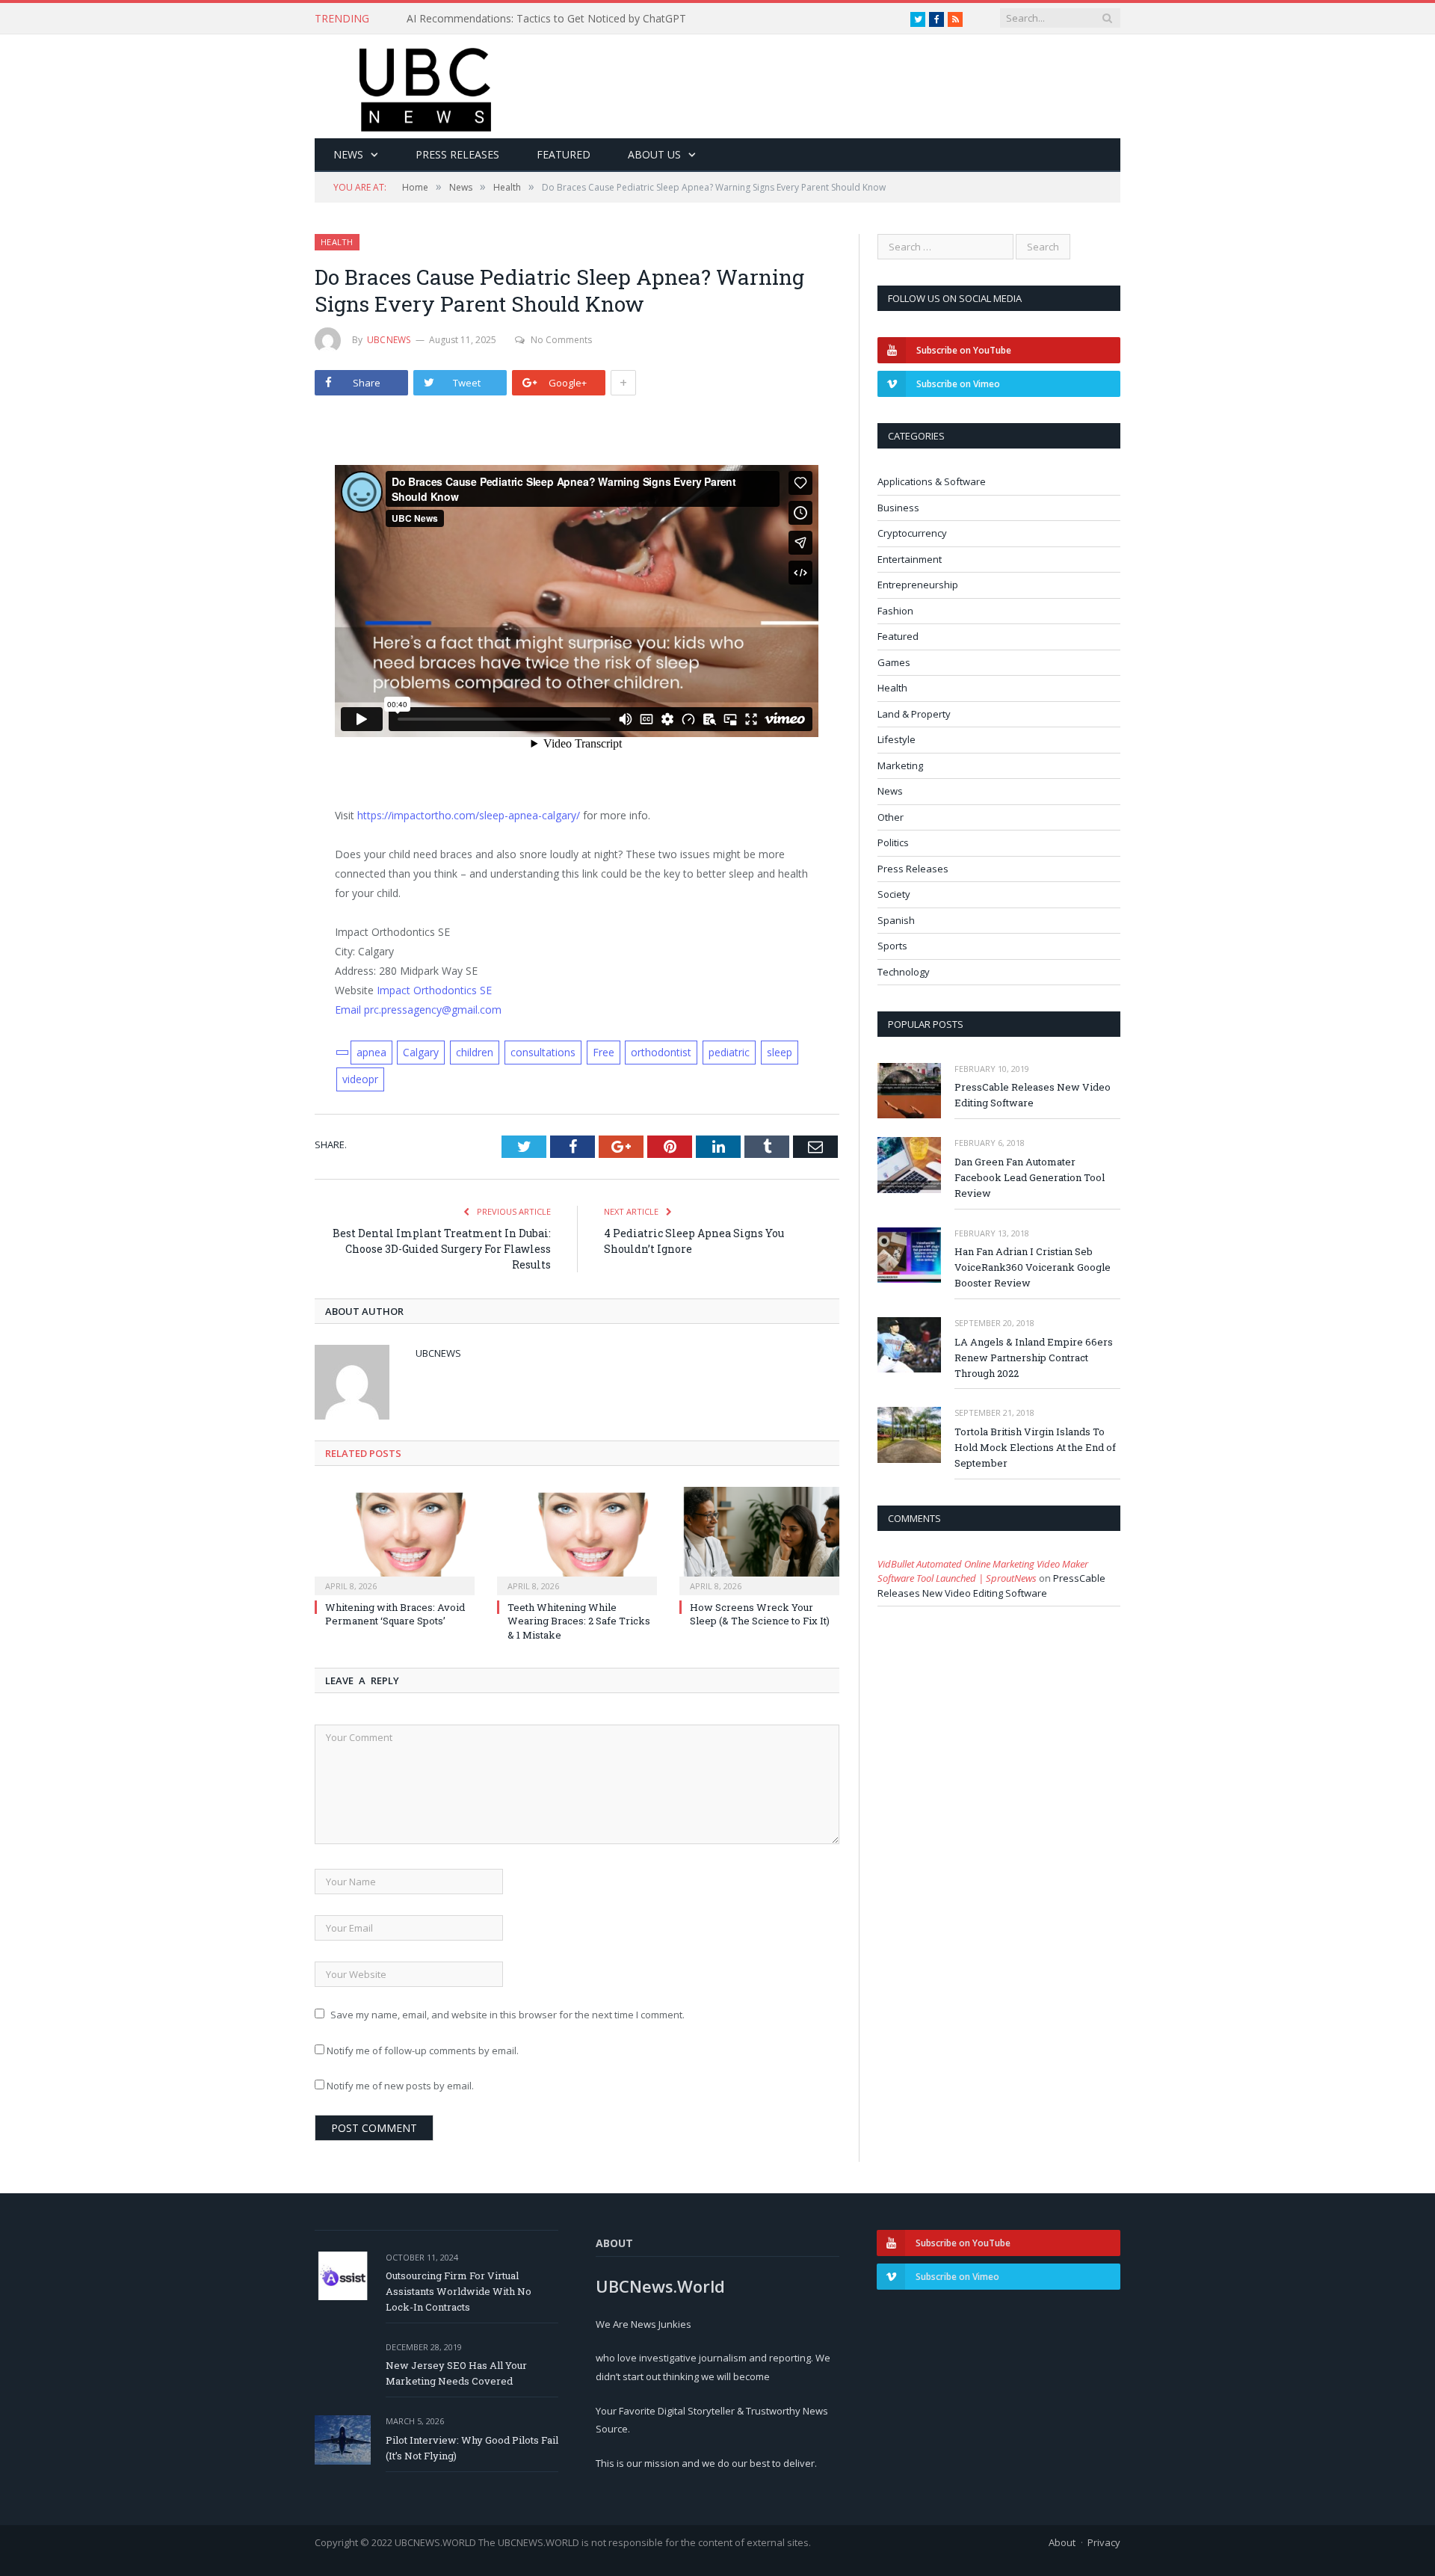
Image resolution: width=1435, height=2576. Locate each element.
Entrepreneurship (918, 585)
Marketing (900, 765)
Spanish (896, 920)
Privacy (1104, 2542)
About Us (654, 154)
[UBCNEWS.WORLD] (426, 85)
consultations (543, 1052)
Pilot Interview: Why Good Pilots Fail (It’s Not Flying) (472, 2448)
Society (894, 894)
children (475, 1052)
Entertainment (910, 559)
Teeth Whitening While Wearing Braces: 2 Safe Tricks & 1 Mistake (579, 1621)
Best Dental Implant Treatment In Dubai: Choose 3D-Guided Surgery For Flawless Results (442, 1249)
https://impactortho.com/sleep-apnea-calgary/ (469, 815)
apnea (371, 1052)
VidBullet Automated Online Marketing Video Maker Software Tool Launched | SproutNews (983, 1571)
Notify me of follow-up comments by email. (423, 2050)
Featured (564, 154)
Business (898, 508)
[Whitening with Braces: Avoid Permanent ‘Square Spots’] (395, 1539)
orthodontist (661, 1052)
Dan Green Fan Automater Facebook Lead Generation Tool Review (1030, 1177)
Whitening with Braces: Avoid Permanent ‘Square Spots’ (395, 1614)
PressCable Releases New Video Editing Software (1033, 1095)
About (1062, 2542)
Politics (893, 842)
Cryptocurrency (912, 533)
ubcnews (389, 340)
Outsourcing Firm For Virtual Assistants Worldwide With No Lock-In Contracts (459, 2291)
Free (604, 1052)
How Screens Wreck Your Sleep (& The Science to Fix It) (760, 1614)
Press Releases (457, 154)
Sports (892, 946)
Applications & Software (932, 481)
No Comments (561, 340)
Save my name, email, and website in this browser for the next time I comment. (507, 2015)
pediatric (729, 1052)
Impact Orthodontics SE (434, 990)
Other (891, 817)
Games (894, 662)
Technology (904, 972)
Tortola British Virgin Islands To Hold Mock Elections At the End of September (1035, 1447)
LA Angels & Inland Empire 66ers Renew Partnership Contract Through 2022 (1034, 1358)
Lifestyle (897, 739)
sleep (780, 1052)
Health (337, 242)
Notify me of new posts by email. (400, 2086)
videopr (360, 1079)
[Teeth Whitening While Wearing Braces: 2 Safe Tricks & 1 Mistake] (577, 1539)
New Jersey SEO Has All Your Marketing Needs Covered (456, 2373)
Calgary (421, 1052)
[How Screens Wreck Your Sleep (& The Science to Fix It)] (759, 1539)
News (348, 154)
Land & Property (914, 714)
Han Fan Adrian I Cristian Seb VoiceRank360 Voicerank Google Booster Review (1033, 1267)
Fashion (895, 611)
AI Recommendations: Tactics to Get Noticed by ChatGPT (546, 19)
